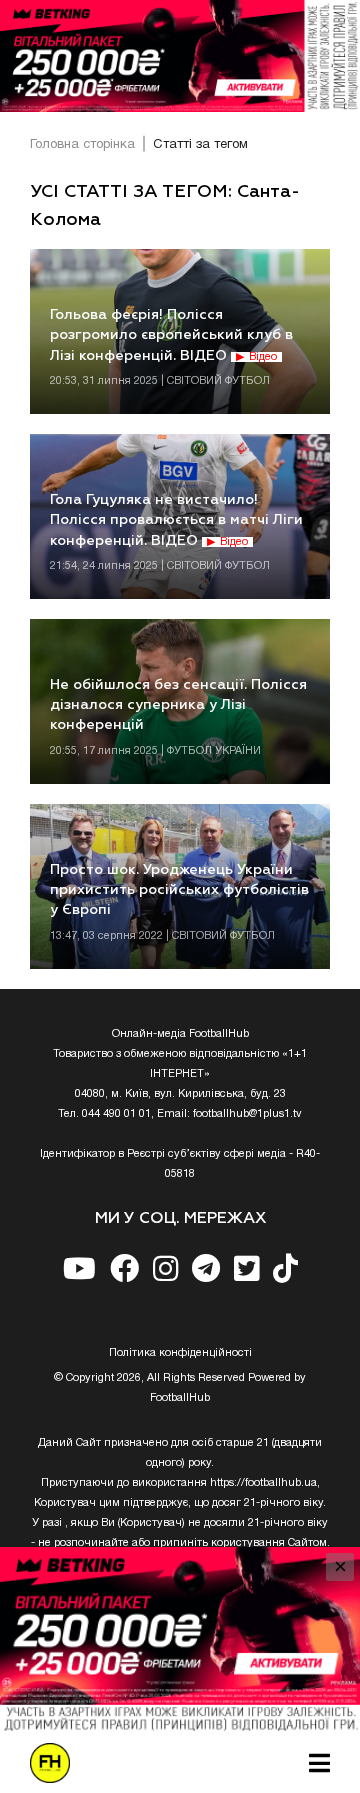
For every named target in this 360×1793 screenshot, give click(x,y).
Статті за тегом (200, 145)
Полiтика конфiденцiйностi (180, 1353)
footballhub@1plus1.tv (247, 1114)
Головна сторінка (82, 145)
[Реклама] (180, 56)
